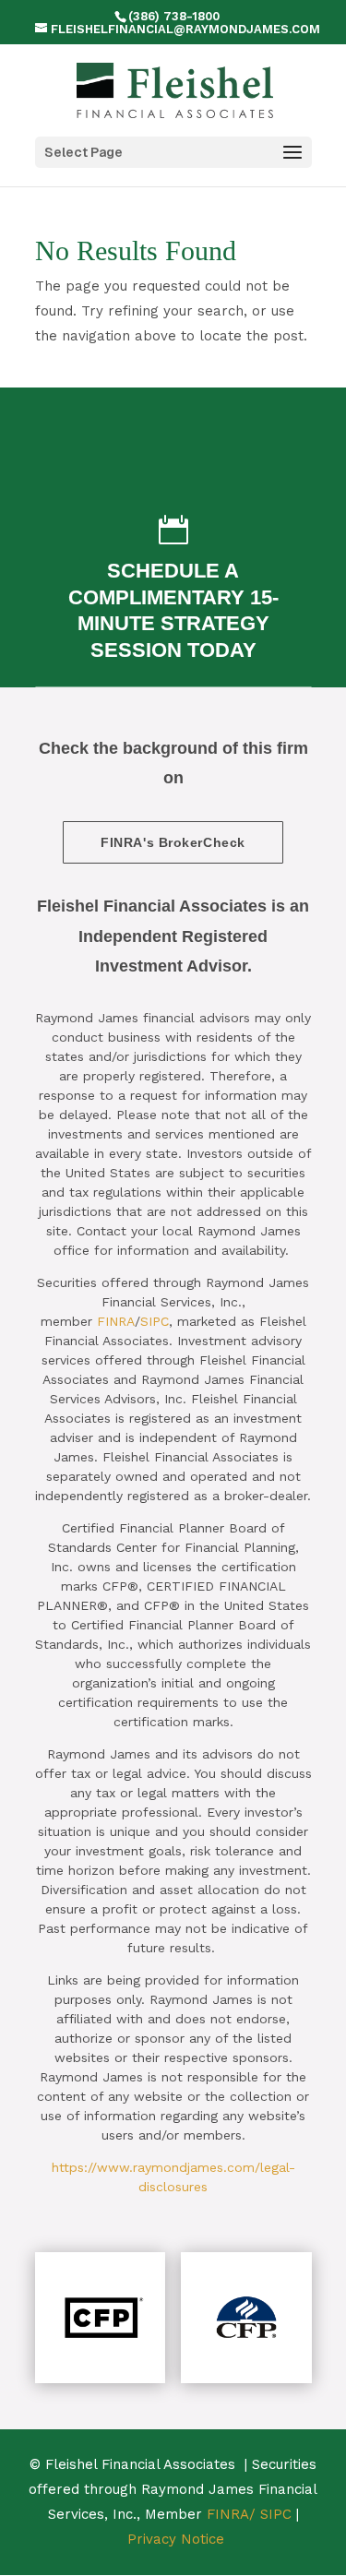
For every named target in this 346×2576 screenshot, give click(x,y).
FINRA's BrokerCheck (173, 842)
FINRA (116, 1321)
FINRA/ (231, 2514)
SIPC (155, 1321)
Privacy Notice (176, 2539)
